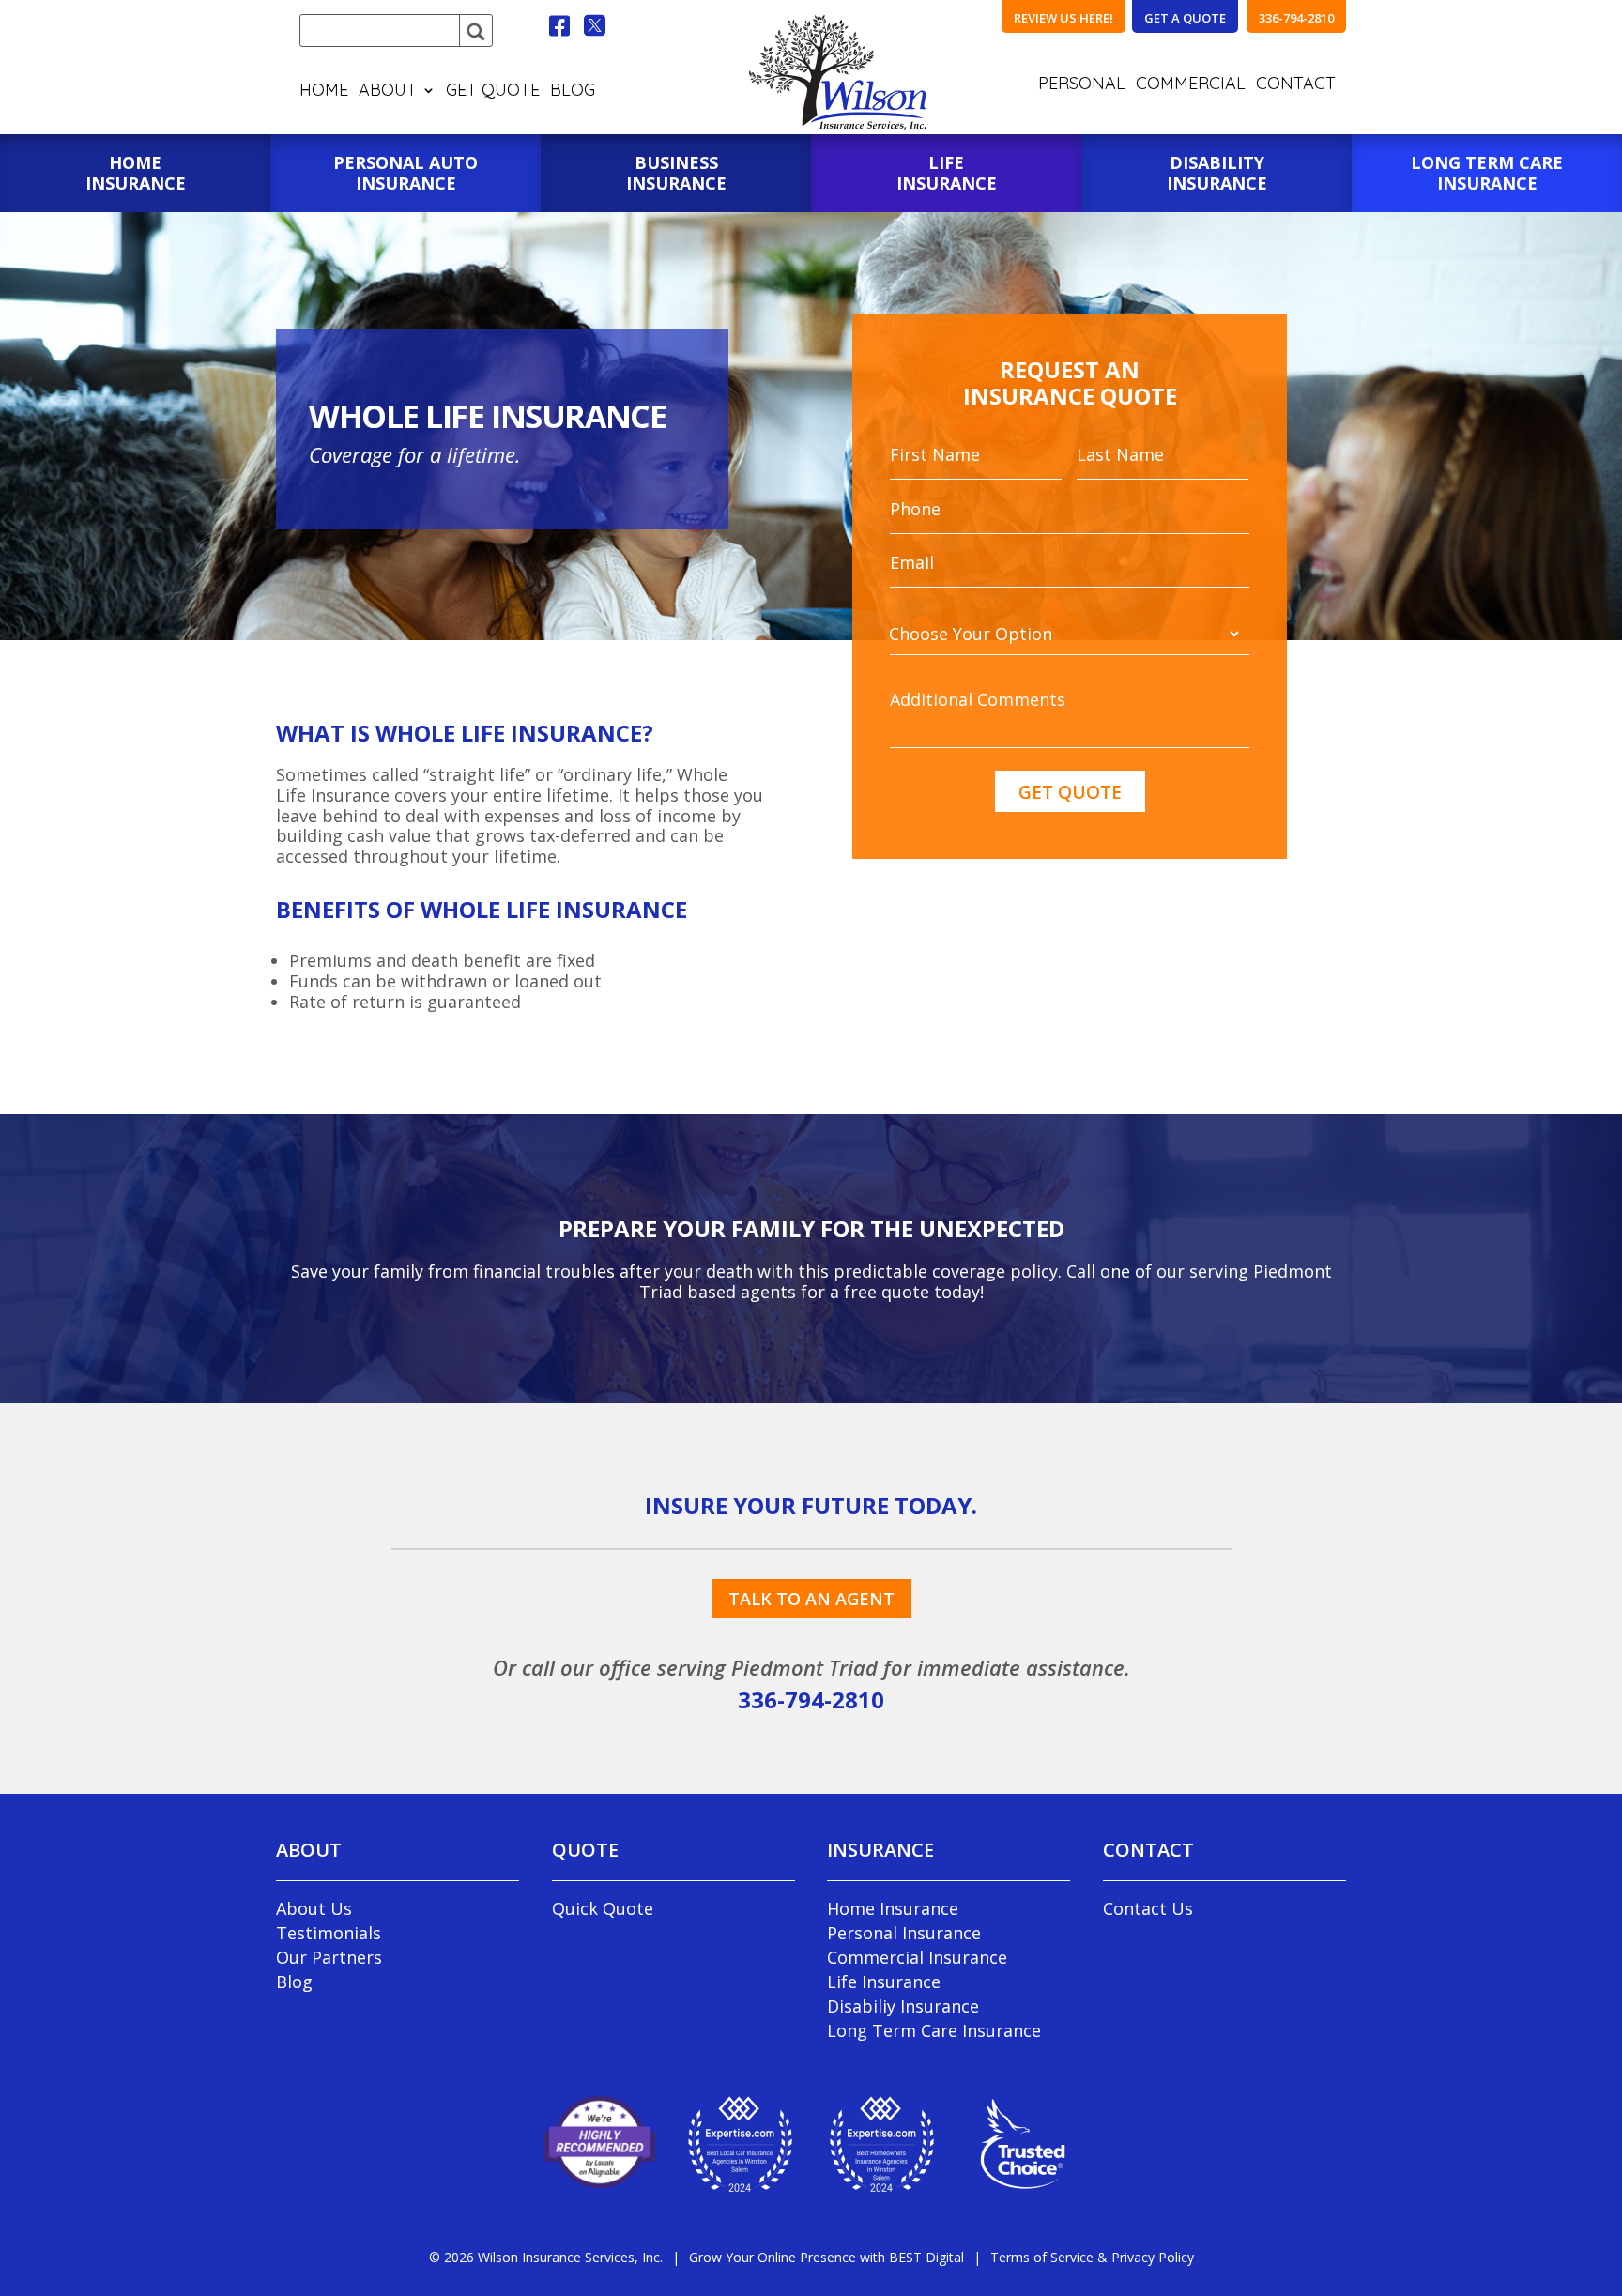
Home (324, 92)
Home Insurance (893, 1908)
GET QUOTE (493, 92)
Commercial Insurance (917, 1957)
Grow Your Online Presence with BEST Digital (826, 2257)
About (388, 92)
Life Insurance (884, 1982)
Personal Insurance (904, 1933)
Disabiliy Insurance (903, 2006)
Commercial (1191, 85)
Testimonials (329, 1933)
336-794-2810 (811, 1699)
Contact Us (1148, 1908)
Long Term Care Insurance (934, 2030)
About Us (314, 1908)
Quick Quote (603, 1908)
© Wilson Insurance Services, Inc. (546, 2257)
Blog (573, 92)
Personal (1082, 85)
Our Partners (329, 1957)
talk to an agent (811, 1599)
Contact (1296, 85)
